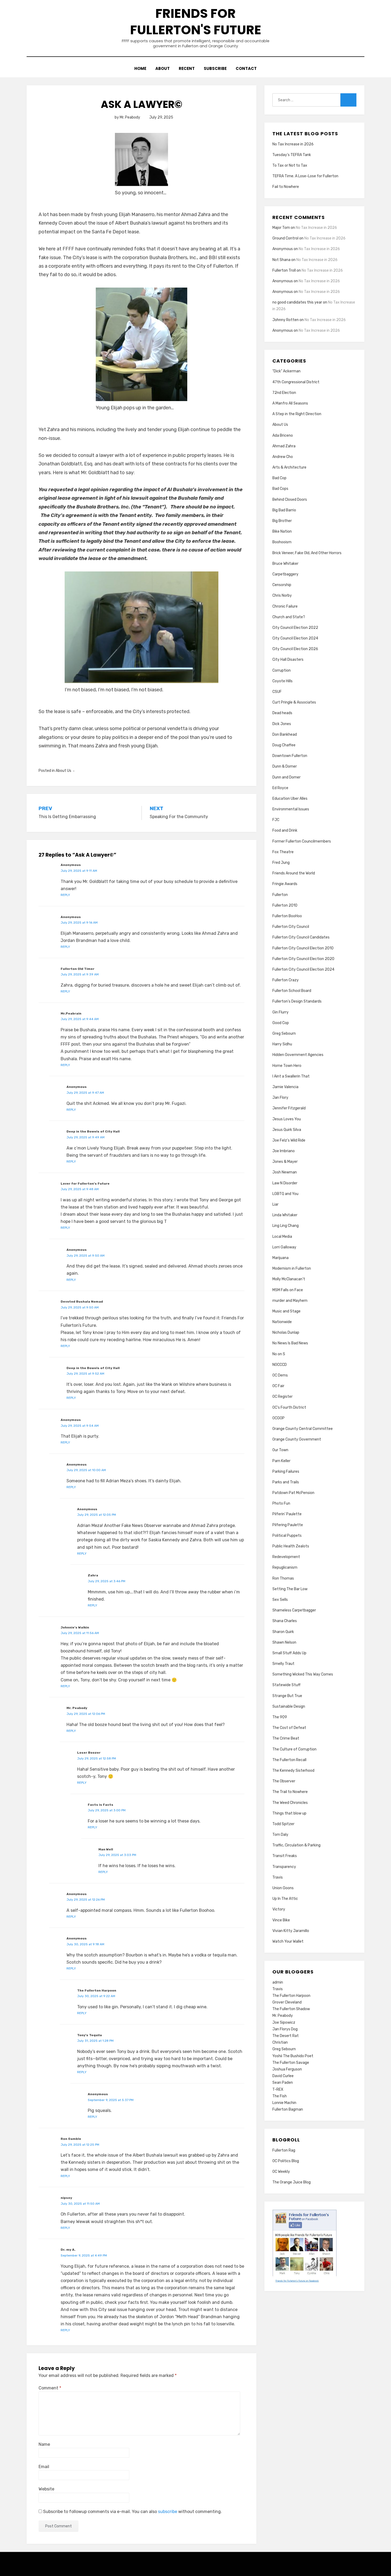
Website (46, 2489)
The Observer (284, 1781)
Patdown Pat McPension (293, 1493)
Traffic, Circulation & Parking (296, 1845)
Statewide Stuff (286, 1685)
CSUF (277, 692)
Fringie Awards (285, 884)
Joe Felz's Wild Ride (289, 1140)
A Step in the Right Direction (297, 414)
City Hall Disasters (288, 660)
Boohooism (282, 542)
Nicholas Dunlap (286, 1333)
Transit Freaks (285, 1856)
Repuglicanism (285, 1567)
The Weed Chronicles (290, 1803)
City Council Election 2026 (295, 649)
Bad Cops (280, 489)
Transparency (284, 1867)
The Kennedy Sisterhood (293, 1771)
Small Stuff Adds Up (289, 1653)
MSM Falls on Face (288, 1290)
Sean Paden (283, 2083)
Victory (279, 1909)
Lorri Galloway (284, 1247)
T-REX (278, 2089)
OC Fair (278, 1386)
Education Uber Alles (290, 799)
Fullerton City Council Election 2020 (303, 959)
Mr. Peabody (283, 2016)
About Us (63, 771)
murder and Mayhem (290, 1301)
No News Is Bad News (290, 1343)
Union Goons (283, 1888)
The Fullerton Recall (289, 1760)
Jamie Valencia (285, 1087)
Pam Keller (281, 1461)
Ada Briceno (283, 435)
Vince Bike (281, 1920)
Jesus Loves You (287, 1119)
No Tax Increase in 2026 (293, 144)
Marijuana (280, 1258)
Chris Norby (282, 595)
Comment (50, 2388)
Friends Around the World (294, 873)
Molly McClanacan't (289, 1279)
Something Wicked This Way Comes (303, 1674)
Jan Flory (280, 1098)
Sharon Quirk (283, 1632)
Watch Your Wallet (288, 1941)
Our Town (280, 1450)
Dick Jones (282, 724)
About (163, 68)
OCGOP (278, 1418)
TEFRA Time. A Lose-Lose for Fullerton (305, 176)
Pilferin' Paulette (287, 1514)
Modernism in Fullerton (292, 1268)
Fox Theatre (283, 852)
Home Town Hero (287, 1066)
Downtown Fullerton (290, 756)
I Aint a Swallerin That (291, 1076)
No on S (279, 1354)
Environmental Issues (291, 809)
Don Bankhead (285, 735)
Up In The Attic (285, 1899)
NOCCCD (280, 1365)
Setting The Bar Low (290, 1589)
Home (140, 68)
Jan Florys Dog (285, 2029)
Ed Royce (280, 788)
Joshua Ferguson (287, 2069)
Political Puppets (287, 1536)
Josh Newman (285, 1172)
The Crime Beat (286, 1738)
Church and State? (289, 617)
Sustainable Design (289, 1706)
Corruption (282, 670)
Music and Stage (286, 1311)
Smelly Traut (283, 1664)
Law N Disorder (285, 1183)
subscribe (168, 2512)
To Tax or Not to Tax (290, 165)
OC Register (282, 1397)
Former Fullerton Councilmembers (302, 841)
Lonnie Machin (284, 2103)
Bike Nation (282, 531)
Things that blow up (289, 1813)
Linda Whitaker (285, 1215)
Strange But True (287, 1696)
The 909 (280, 1717)
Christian (280, 2042)
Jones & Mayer (285, 1162)
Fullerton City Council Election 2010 (303, 948)
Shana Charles (285, 1621)
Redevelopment (286, 1557)
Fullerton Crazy (286, 980)
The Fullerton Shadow (291, 2009)
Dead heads (282, 713)
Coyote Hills (282, 681)
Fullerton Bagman (288, 2109)
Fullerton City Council (291, 927)
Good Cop (281, 1023)
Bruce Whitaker (285, 564)
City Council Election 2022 (295, 628)
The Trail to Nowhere (290, 1792)
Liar (275, 1204)
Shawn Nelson (284, 1642)
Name (44, 2444)
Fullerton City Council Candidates (301, 937)
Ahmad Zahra (284, 446)
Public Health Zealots (291, 1546)
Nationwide (282, 1322)
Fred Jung (281, 863)
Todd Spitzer (283, 1824)
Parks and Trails (286, 1482)
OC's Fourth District (289, 1407)
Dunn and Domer (286, 777)
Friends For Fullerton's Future (196, 22)
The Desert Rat (286, 2036)
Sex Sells (280, 1600)
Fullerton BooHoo (287, 916)
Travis (278, 1877)
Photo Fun (281, 1503)
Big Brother (282, 521)
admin (278, 1982)
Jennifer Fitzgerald (289, 1108)
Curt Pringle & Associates (294, 702)
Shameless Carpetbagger (294, 1610)
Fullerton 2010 (285, 905)
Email (44, 2467)
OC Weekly (281, 2172)
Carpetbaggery (285, 574)
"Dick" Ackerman (286, 371)
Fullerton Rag (284, 2150)
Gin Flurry (280, 1012)
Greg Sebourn (284, 1034)
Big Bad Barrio (284, 510)
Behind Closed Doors (290, 500)
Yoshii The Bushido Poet (293, 2056)
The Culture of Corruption (294, 1749)
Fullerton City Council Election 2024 (303, 969)
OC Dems (280, 1375)
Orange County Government (297, 1439)
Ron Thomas (283, 1578)
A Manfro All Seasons (290, 403)
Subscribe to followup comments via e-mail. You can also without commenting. (132, 2512)
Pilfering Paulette (288, 1525)
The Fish (280, 2096)
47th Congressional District (296, 382)
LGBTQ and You (285, 1194)
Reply (65, 895)
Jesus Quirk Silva (287, 1130)
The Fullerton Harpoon (291, 1996)
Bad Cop (279, 478)
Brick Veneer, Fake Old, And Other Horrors (307, 553)
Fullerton (280, 895)
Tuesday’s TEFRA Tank (292, 155)
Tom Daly (280, 1835)
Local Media (282, 1237)
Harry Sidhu (282, 1044)
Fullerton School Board (292, 991)
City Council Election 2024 (295, 638)
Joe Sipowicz (284, 2023)
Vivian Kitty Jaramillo (291, 1931)
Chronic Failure (285, 606)
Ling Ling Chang (286, 1226)
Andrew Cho (283, 457)
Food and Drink (285, 830)
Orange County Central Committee (303, 1429)
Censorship (282, 585)
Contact (246, 68)
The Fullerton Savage (291, 2063)
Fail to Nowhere (286, 187)
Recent (187, 68)
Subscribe (215, 68)
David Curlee (283, 2076)
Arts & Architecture (289, 467)
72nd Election (284, 393)
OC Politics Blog (286, 2161)
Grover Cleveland (287, 2002)
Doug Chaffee (284, 745)
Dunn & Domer (285, 766)
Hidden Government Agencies (298, 1055)
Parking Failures (286, 1472)
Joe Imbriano (284, 1151)
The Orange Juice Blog (292, 2182)
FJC (276, 820)
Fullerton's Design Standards (297, 1001)
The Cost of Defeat (289, 1728)
